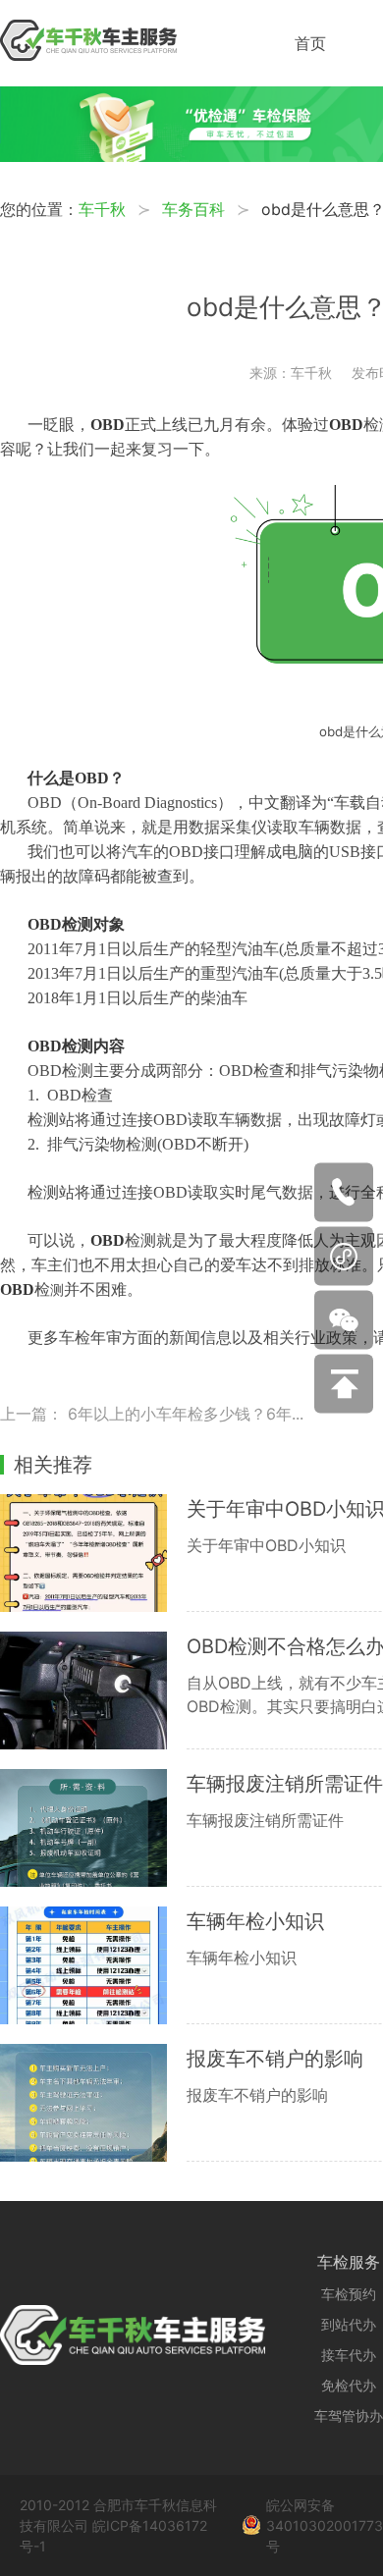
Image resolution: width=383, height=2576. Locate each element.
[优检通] (191, 156)
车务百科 (193, 209)
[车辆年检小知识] (93, 1965)
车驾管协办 (349, 2415)
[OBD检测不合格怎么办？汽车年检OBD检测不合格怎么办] (93, 1690)
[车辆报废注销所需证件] (93, 1828)
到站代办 (349, 2324)
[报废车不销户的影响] (93, 2103)
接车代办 (349, 2355)
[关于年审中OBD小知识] (93, 1553)
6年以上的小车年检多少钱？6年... (186, 1414)
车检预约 (349, 2294)
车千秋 (102, 209)
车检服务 (349, 2262)
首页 (310, 43)
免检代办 (349, 2385)
